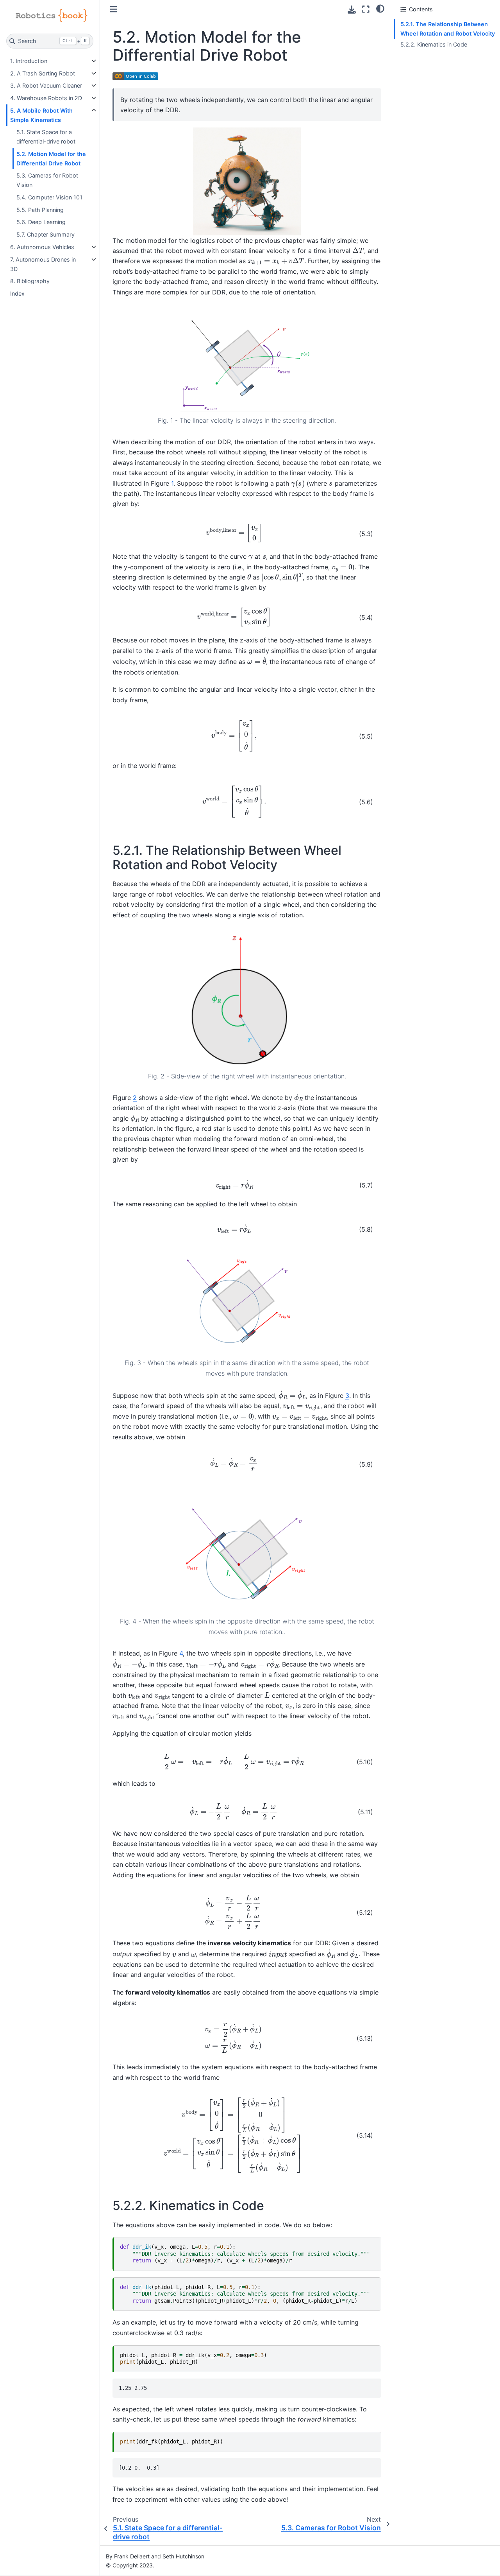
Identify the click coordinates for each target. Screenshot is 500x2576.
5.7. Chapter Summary (46, 234)
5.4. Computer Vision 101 (49, 197)
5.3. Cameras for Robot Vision (47, 180)
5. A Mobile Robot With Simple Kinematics (41, 115)
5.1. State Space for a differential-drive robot (46, 137)
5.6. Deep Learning (41, 222)
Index (17, 293)
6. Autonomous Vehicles (42, 247)
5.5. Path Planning (40, 210)
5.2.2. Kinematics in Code (434, 44)
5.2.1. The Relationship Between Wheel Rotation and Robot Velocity (448, 29)
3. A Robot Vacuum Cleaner (46, 85)
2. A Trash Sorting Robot (43, 73)
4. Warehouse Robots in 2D (46, 98)
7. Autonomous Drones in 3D (43, 264)
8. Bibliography (30, 281)
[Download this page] (352, 10)
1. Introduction (29, 61)
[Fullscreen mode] (366, 9)
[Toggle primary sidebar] (113, 9)
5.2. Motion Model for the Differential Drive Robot (51, 159)
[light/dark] (380, 8)
